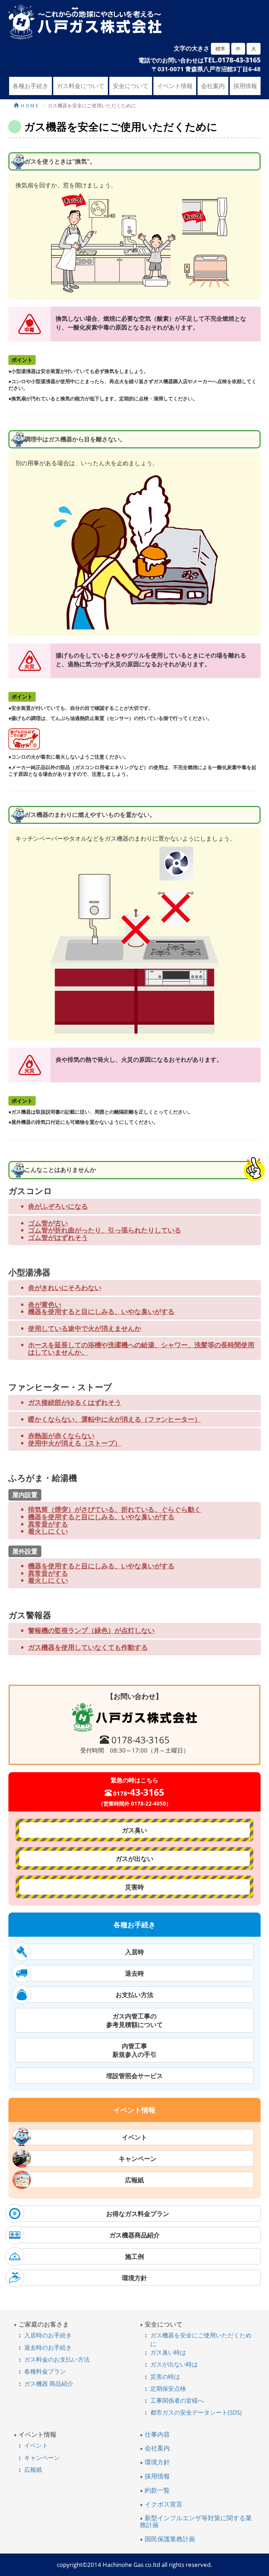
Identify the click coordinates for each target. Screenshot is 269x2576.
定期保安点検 (168, 2388)
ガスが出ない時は (174, 2364)
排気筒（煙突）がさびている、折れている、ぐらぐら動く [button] (115, 1510)
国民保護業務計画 (170, 2539)
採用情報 (245, 86)
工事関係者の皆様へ (177, 2400)
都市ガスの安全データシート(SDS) (196, 2412)
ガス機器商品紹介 (134, 2235)
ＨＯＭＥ (29, 105)
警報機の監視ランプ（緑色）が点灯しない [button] (91, 1631)
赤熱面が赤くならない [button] (61, 1436)
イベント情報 (175, 86)
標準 (220, 49)
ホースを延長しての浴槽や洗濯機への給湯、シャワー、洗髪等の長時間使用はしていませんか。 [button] (141, 1349)
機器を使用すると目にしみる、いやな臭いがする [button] (101, 1312)
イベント (134, 2137)
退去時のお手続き (48, 2347)
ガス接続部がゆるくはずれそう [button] (75, 1403)
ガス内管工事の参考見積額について (134, 2020)
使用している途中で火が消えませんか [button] (85, 1329)
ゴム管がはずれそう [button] (58, 1238)
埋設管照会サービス (134, 2076)
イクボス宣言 (164, 2504)
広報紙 (134, 2180)
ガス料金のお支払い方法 (57, 2359)
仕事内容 (157, 2434)
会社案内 (213, 86)
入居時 (134, 1952)
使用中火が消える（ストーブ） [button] (75, 1443)
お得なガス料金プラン (134, 2214)
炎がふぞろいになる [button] (58, 1206)
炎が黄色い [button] (45, 1305)
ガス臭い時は (168, 2352)
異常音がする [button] (48, 1524)
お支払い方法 (134, 1995)
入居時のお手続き (48, 2335)
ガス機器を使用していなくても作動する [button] (88, 1647)
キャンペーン (134, 2158)
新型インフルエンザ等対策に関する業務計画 (196, 2521)
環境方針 (134, 2278)
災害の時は (165, 2377)
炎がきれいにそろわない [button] (65, 1288)
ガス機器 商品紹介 (49, 2384)
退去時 (134, 1973)
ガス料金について (81, 86)
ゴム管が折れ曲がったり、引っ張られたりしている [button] (105, 1230)
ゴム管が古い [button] (48, 1223)
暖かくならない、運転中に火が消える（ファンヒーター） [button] (115, 1419)
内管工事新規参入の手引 (134, 2050)
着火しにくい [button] (48, 1531)
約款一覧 (157, 2490)
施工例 (134, 2256)
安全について (131, 86)
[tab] (134, 1206)
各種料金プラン (45, 2371)
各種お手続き (30, 86)
